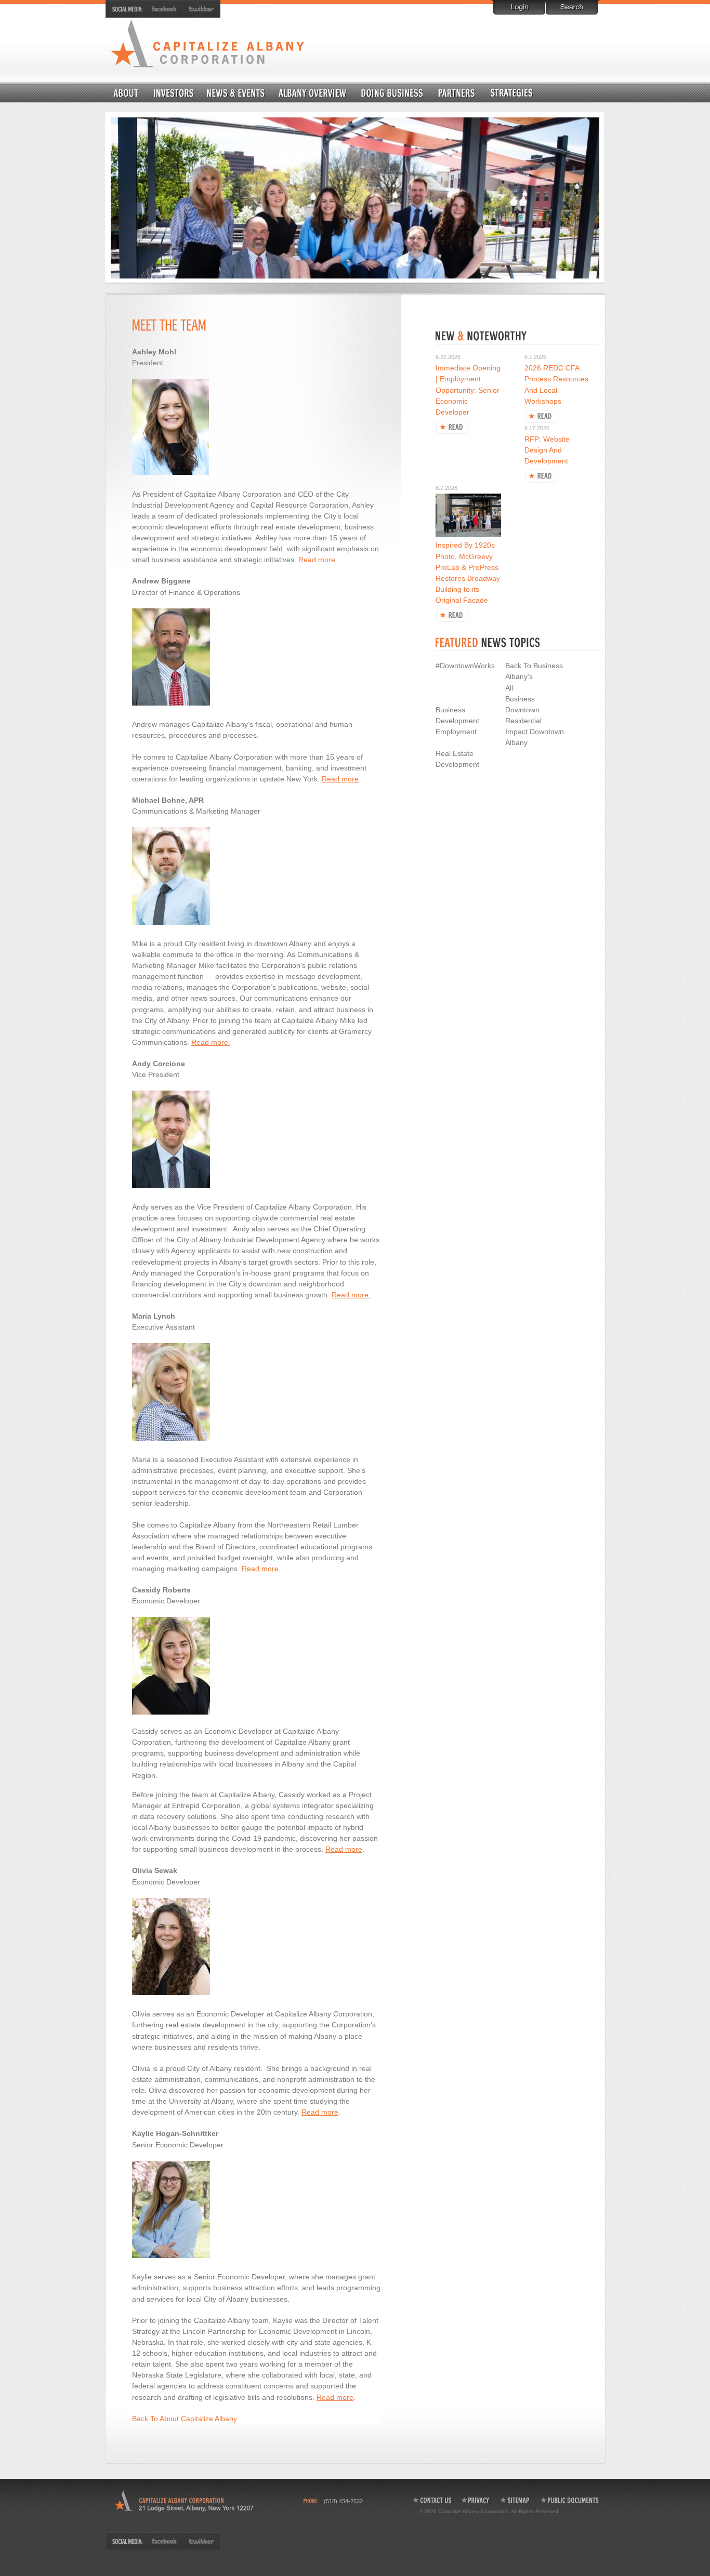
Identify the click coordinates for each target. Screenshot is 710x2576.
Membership (174, 92)
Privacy (476, 2500)
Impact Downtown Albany (535, 737)
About (126, 92)
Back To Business (534, 666)
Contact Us (432, 2500)
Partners (456, 92)
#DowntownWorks (465, 666)
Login (519, 7)
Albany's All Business (520, 687)
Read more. (318, 560)
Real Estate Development (457, 759)
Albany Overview (313, 92)
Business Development (457, 715)
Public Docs (570, 2500)
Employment (456, 732)
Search (572, 7)
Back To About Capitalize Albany (185, 2419)
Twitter (200, 9)
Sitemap (515, 2500)
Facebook (165, 9)
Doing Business (392, 92)
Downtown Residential (537, 92)
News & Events (235, 92)
